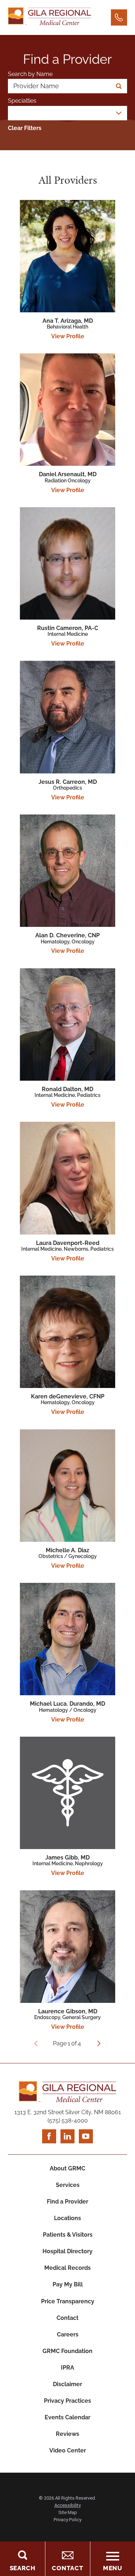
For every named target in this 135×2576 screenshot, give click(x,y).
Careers (68, 2334)
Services (68, 2185)
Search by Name (30, 74)
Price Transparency (68, 2301)
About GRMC (67, 2168)
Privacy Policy (67, 2520)
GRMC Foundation (67, 2351)
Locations (67, 2218)
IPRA (67, 2368)
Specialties (22, 101)
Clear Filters (25, 128)
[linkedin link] (67, 2136)
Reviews (67, 2434)
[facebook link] (49, 2136)
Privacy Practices (67, 2401)
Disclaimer (67, 2384)
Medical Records (67, 2268)
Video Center (68, 2450)
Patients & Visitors (68, 2235)
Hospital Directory (67, 2251)
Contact (67, 2318)
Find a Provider (67, 2202)
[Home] (49, 17)
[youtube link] (86, 2136)
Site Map (68, 2512)
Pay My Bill (68, 2284)
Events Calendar (67, 2417)
